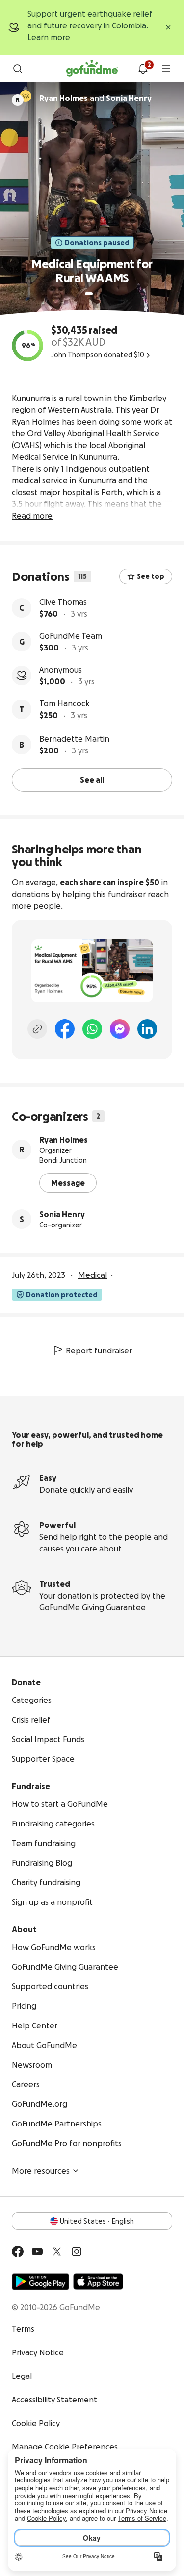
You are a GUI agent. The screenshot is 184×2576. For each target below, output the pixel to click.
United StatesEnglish (97, 2221)
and (95, 98)
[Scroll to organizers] (26, 96)
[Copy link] (37, 1029)
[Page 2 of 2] (98, 294)
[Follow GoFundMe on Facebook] (18, 2251)
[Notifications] (143, 69)
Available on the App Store (98, 2281)
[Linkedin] (147, 1029)
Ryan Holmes (64, 1140)
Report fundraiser (99, 1351)
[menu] (166, 69)
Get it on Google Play (40, 2281)
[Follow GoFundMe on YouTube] (37, 2251)
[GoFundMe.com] (92, 69)
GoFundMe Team (71, 636)
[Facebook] (65, 1029)
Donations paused (97, 243)
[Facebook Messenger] (120, 1029)
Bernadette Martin (74, 739)
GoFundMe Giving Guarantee (92, 1607)
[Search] (18, 69)
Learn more (49, 37)
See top (151, 576)
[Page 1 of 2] (89, 294)
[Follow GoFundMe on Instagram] (77, 2251)
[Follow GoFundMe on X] (57, 2251)
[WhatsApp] (92, 1029)
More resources (41, 2171)
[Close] (168, 27)
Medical (92, 1275)
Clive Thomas (63, 602)
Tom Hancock (65, 703)
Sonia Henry (62, 1214)
